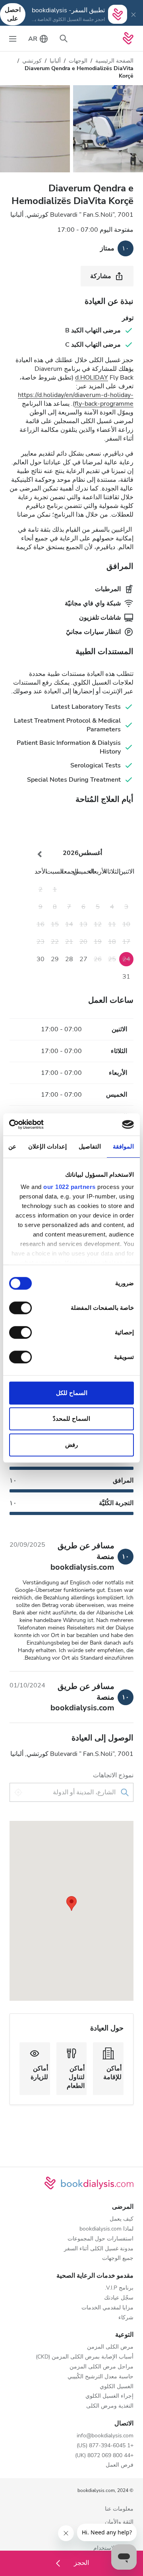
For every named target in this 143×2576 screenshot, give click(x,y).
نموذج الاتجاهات (113, 1775)
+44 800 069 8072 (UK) (104, 2456)
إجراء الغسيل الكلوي (109, 2396)
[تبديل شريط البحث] (64, 38)
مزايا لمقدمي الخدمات (107, 2308)
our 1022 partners (70, 1187)
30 (41, 959)
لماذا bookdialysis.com (106, 2229)
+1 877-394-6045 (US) (105, 2446)
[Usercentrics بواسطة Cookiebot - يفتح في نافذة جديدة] (42, 1124)
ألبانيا (55, 61)
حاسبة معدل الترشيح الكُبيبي (100, 2377)
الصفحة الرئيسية (114, 61)
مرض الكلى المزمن (110, 2347)
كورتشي (32, 61)
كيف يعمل (122, 2219)
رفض (71, 1445)
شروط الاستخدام (113, 2548)
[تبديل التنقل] (13, 38)
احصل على (13, 14)
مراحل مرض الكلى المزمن (101, 2367)
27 (83, 959)
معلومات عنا (119, 2509)
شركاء (126, 2318)
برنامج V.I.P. (119, 2288)
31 (126, 977)
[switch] (22, 1308)
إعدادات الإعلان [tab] (47, 1146)
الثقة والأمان (119, 2522)
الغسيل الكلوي (117, 2387)
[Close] (133, 14)
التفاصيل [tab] (90, 1146)
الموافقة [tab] (123, 1146)
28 (69, 959)
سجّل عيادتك (119, 2298)
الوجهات (78, 61)
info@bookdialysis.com (105, 2436)
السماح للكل (72, 1393)
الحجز (81, 2563)
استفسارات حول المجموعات (100, 2239)
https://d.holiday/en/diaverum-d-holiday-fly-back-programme (76, 399)
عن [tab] (12, 1146)
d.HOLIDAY (92, 378)
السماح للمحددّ (71, 1419)
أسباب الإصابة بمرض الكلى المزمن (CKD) (85, 2357)
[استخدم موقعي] (18, 1792)
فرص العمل (120, 2465)
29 (55, 959)
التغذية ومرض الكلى (110, 2406)
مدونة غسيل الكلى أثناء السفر (99, 2249)
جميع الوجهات (118, 2258)
